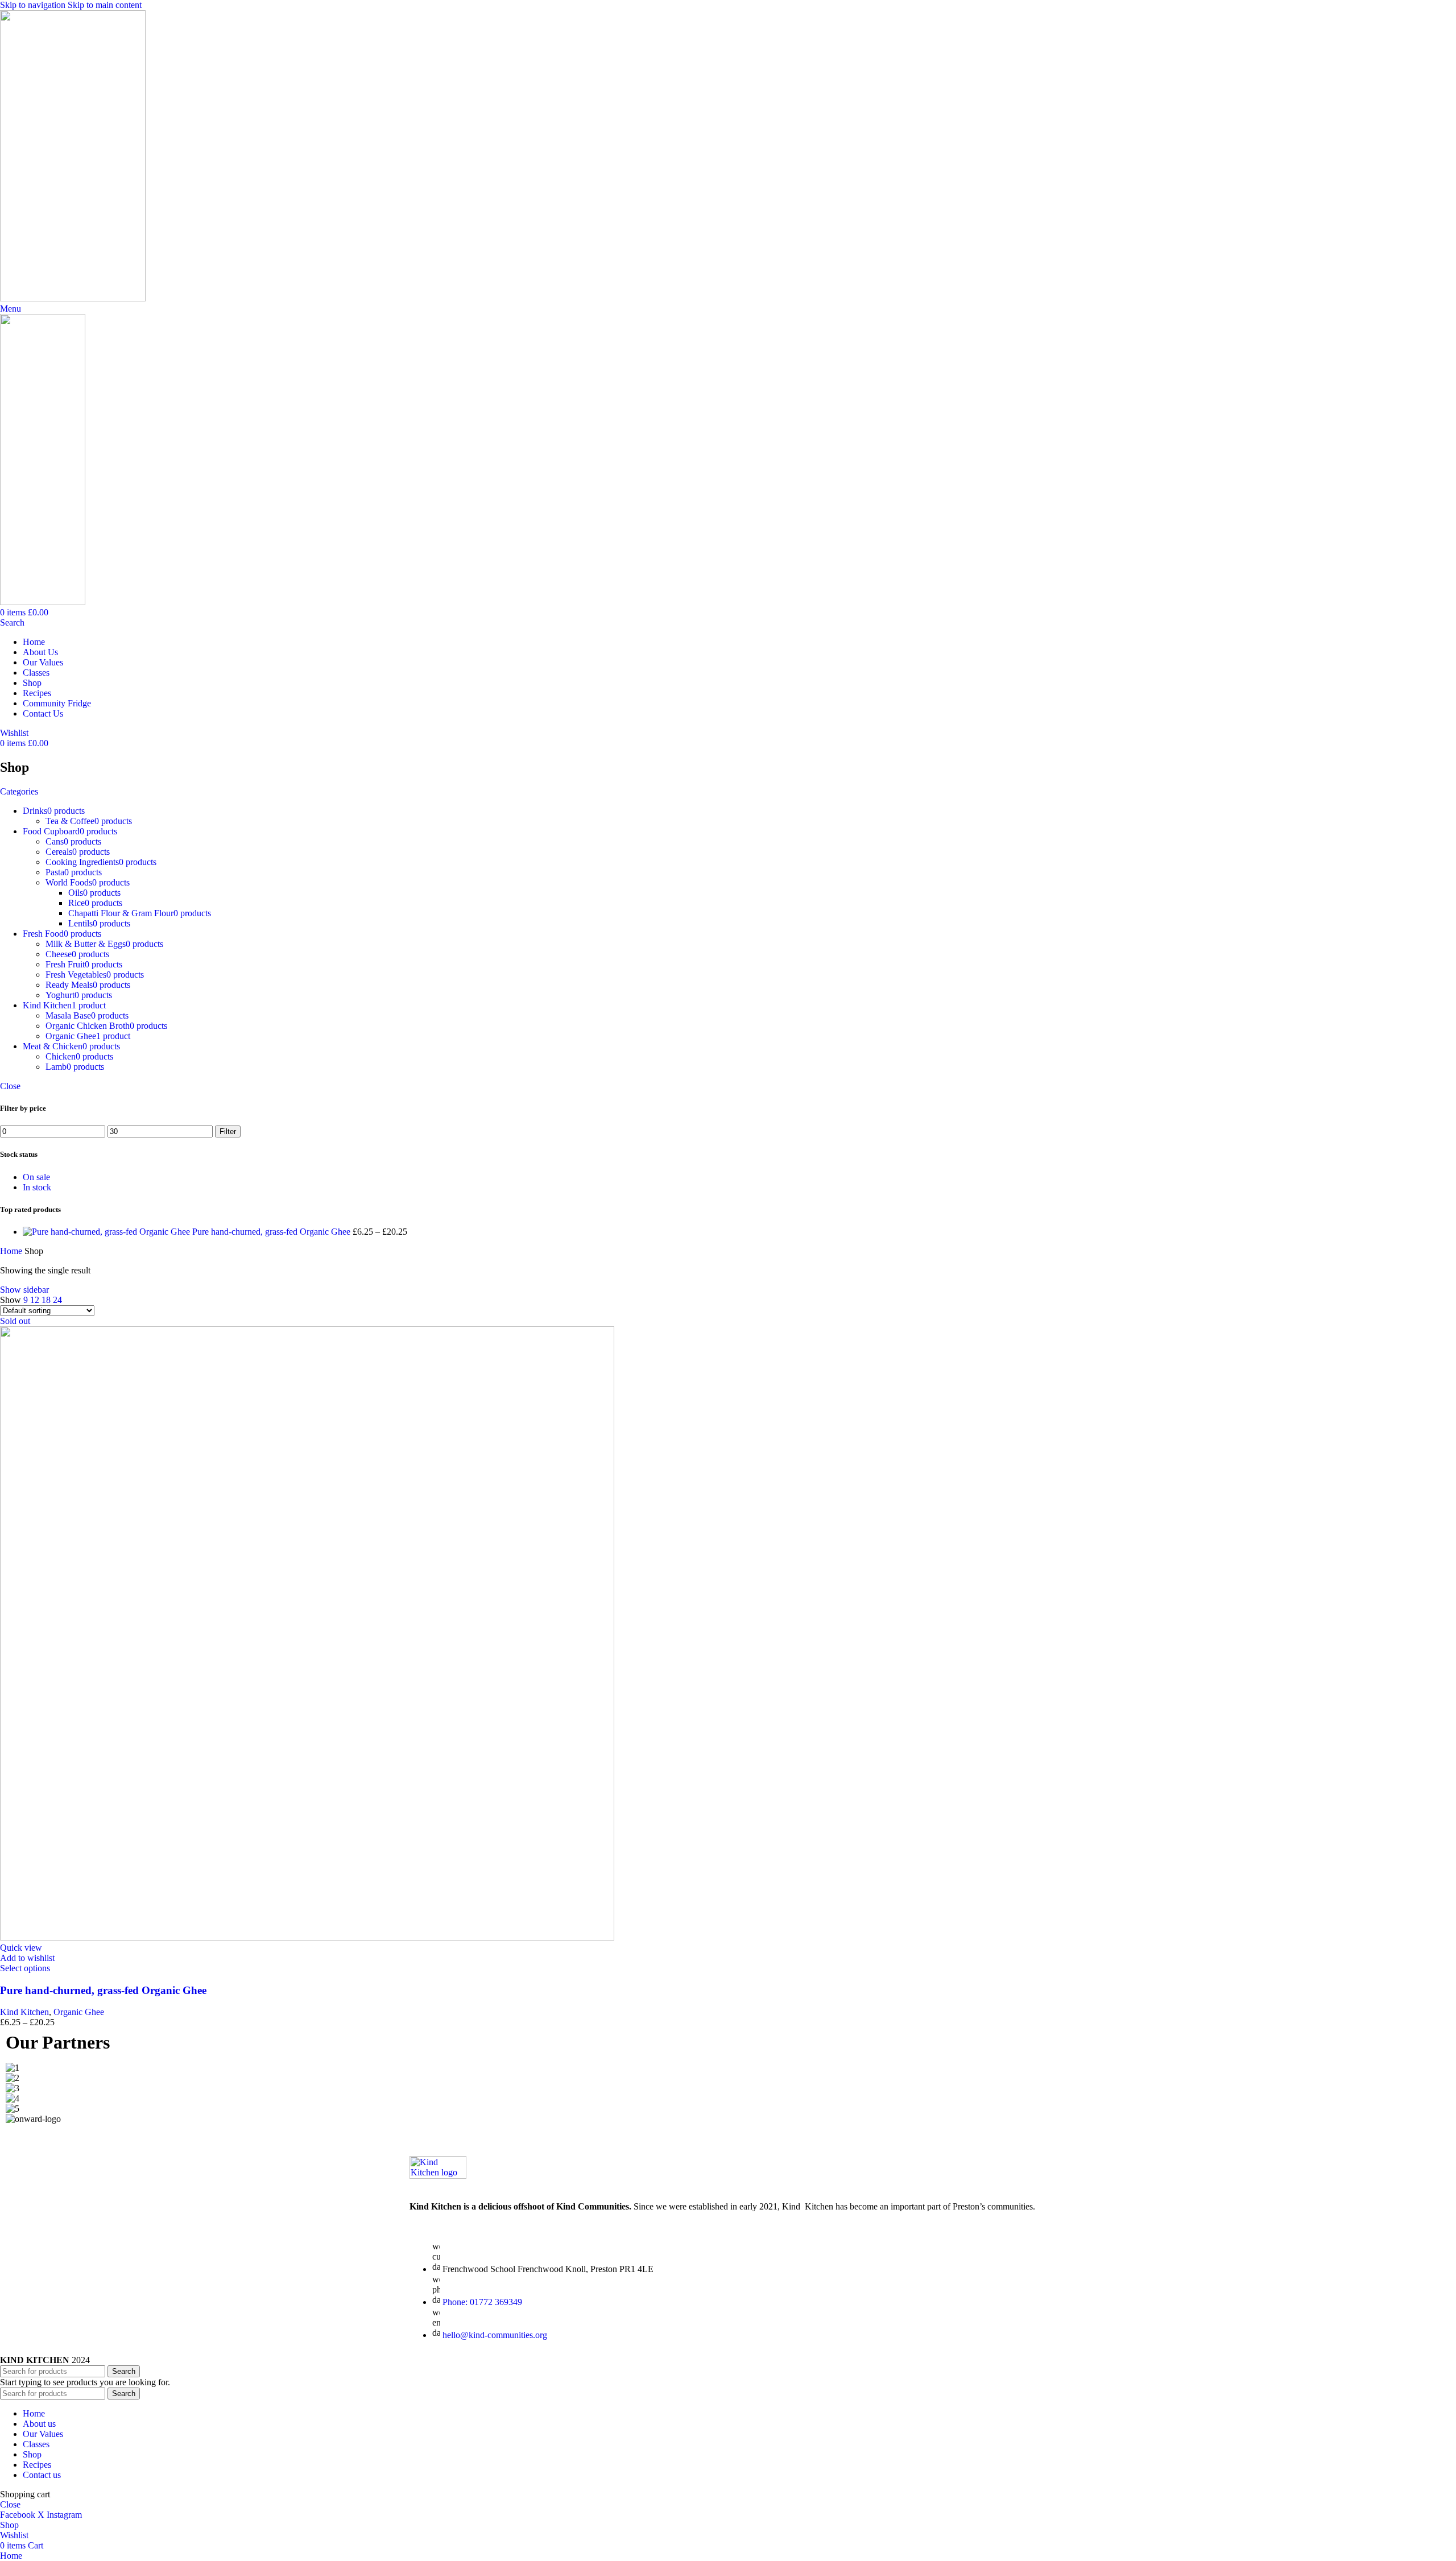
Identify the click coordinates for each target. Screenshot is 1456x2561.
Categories (19, 791)
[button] (728, 2129)
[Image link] (438, 2176)
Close (10, 1086)
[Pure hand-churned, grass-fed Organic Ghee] (107, 1232)
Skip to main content (105, 5)
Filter (228, 1131)
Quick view (21, 1948)
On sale (36, 1177)
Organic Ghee (79, 2012)
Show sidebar (24, 1290)
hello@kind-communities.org (495, 2335)
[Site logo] (73, 298)
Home (12, 1251)
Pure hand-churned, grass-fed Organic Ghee (272, 1232)
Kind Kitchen (24, 2012)
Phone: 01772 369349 (482, 2302)
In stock (37, 1187)
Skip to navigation (34, 5)
